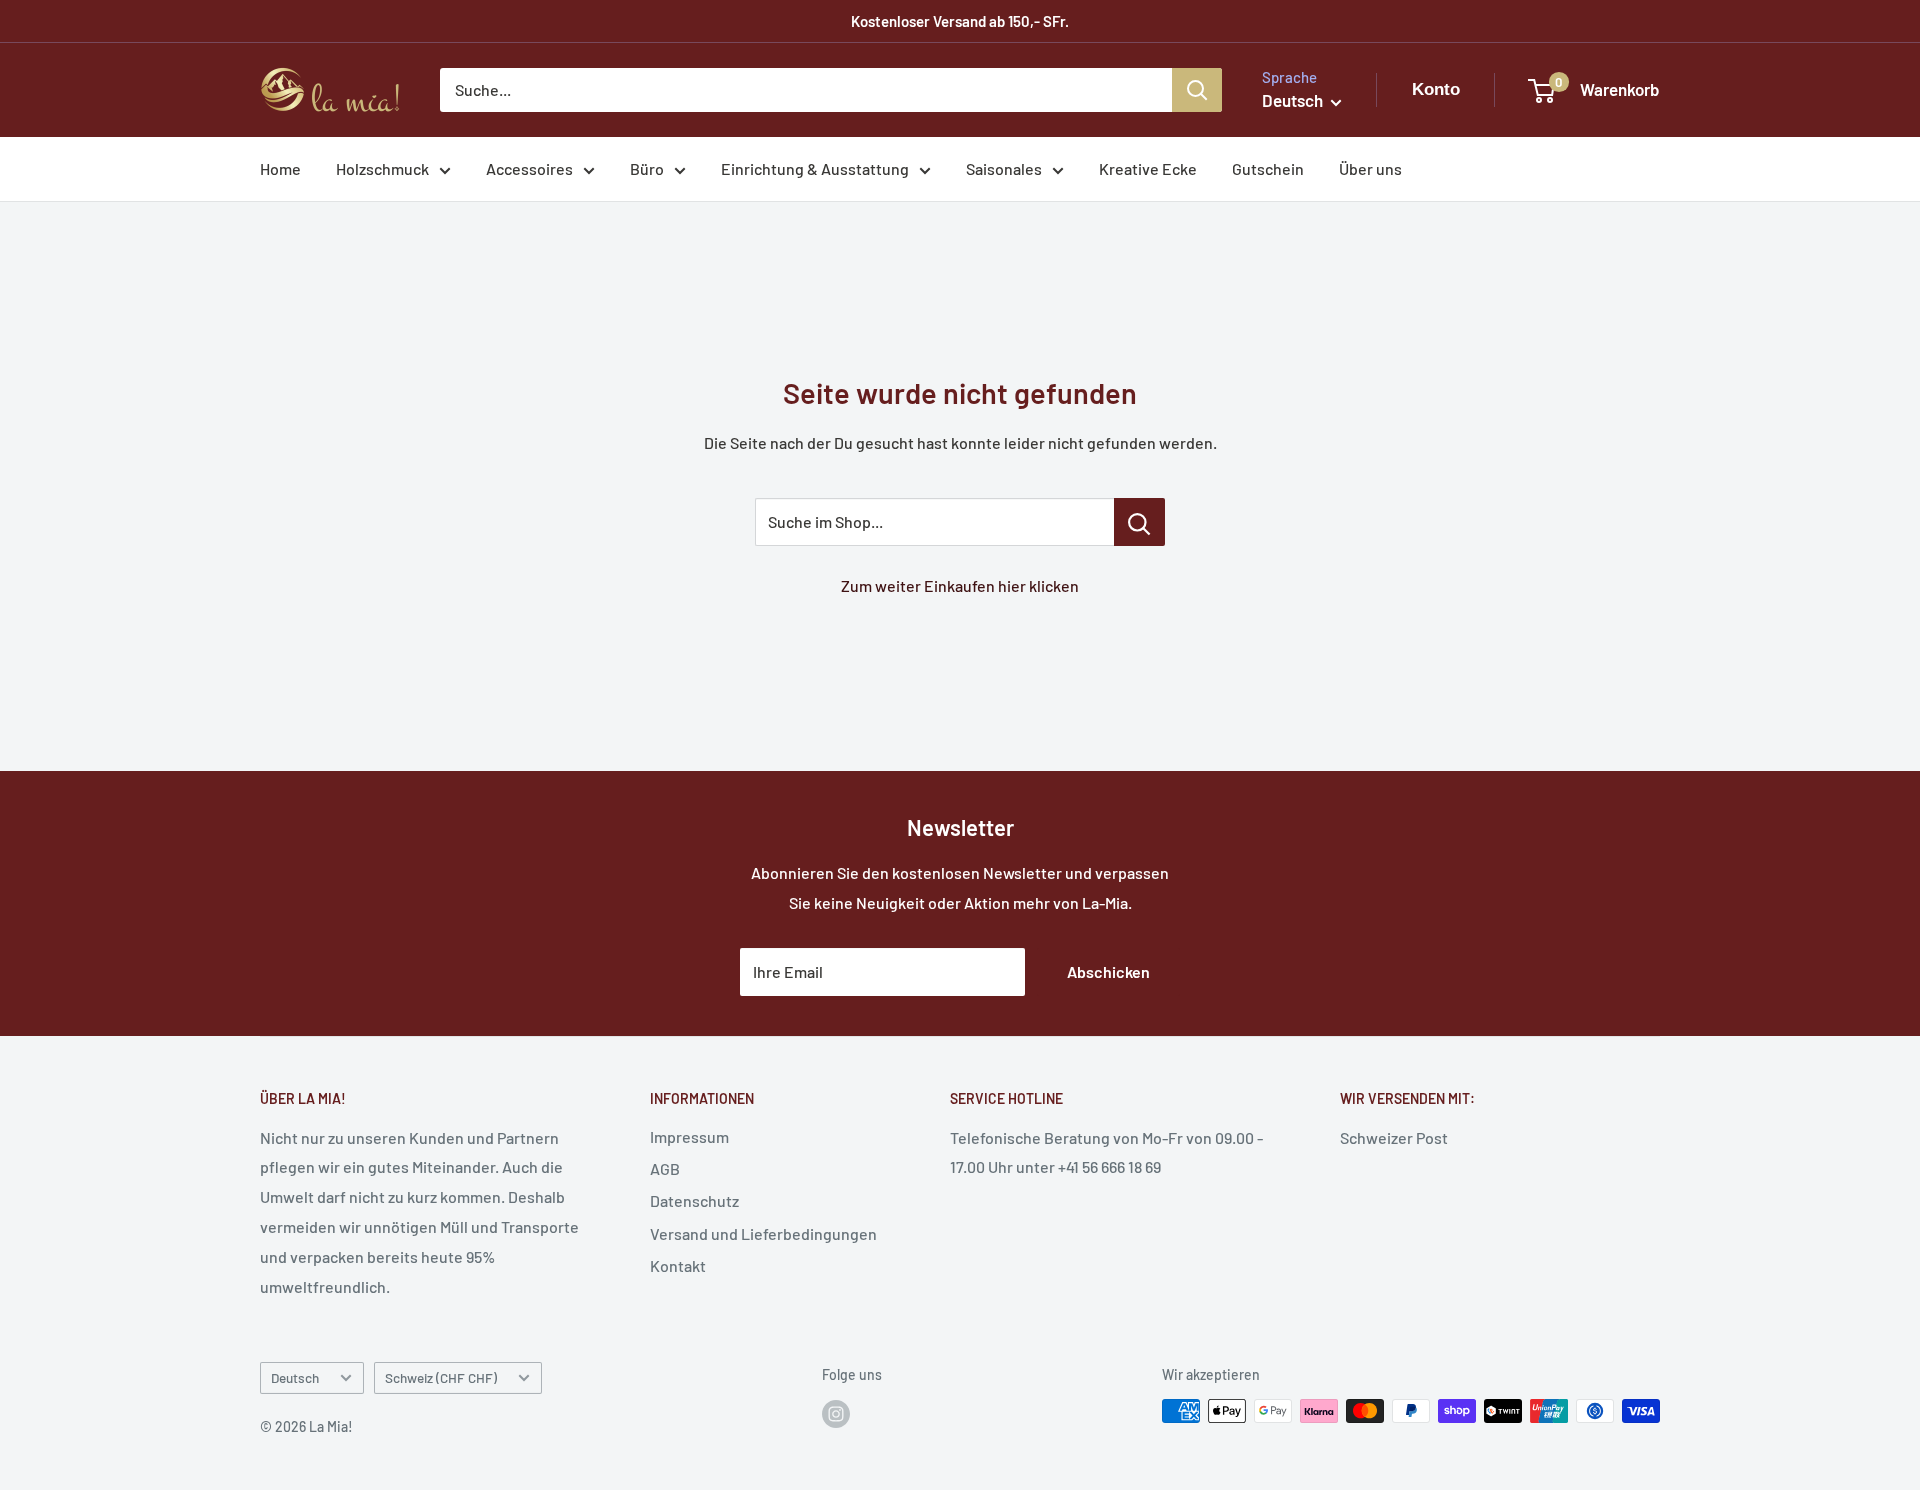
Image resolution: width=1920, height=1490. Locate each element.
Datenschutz (694, 1200)
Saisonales (1004, 168)
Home (280, 168)
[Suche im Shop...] (1139, 522)
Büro (647, 168)
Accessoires (529, 168)
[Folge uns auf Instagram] (836, 1413)
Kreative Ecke (1148, 168)
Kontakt (678, 1265)
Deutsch (295, 1377)
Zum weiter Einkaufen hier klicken (960, 585)
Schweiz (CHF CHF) (441, 1377)
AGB (665, 1168)
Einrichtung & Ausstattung (815, 168)
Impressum (689, 1136)
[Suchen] (1197, 90)
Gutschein (1268, 168)
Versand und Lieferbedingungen (763, 1233)
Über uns (1370, 168)
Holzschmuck (382, 168)
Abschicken (1108, 971)
